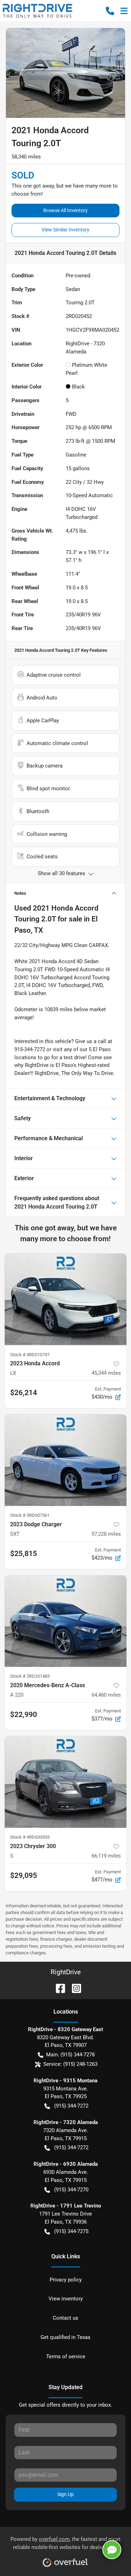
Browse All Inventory (65, 210)
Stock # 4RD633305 (30, 1837)
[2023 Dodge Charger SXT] (65, 1460)
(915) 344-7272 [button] (71, 2106)
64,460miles (106, 1695)
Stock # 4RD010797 (30, 1355)
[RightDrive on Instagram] (74, 1988)
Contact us (65, 2318)
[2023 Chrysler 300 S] (65, 1782)
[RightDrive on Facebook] (58, 1988)
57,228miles (106, 1534)
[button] (110, 11)
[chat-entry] (112, 2550)
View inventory (66, 2299)
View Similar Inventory (65, 230)
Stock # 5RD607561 (30, 1515)
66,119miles (106, 1856)
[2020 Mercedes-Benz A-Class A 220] (65, 1621)
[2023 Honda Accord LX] (65, 1299)
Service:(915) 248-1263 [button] (70, 2064)
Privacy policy (66, 2280)
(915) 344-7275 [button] (71, 2231)
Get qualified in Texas (65, 2337)
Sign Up (65, 2494)
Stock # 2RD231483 (30, 1676)
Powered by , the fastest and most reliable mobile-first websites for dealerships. (65, 2543)
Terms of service (66, 2357)
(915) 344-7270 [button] (71, 2190)
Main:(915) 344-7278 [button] (70, 2055)
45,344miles (106, 1373)
